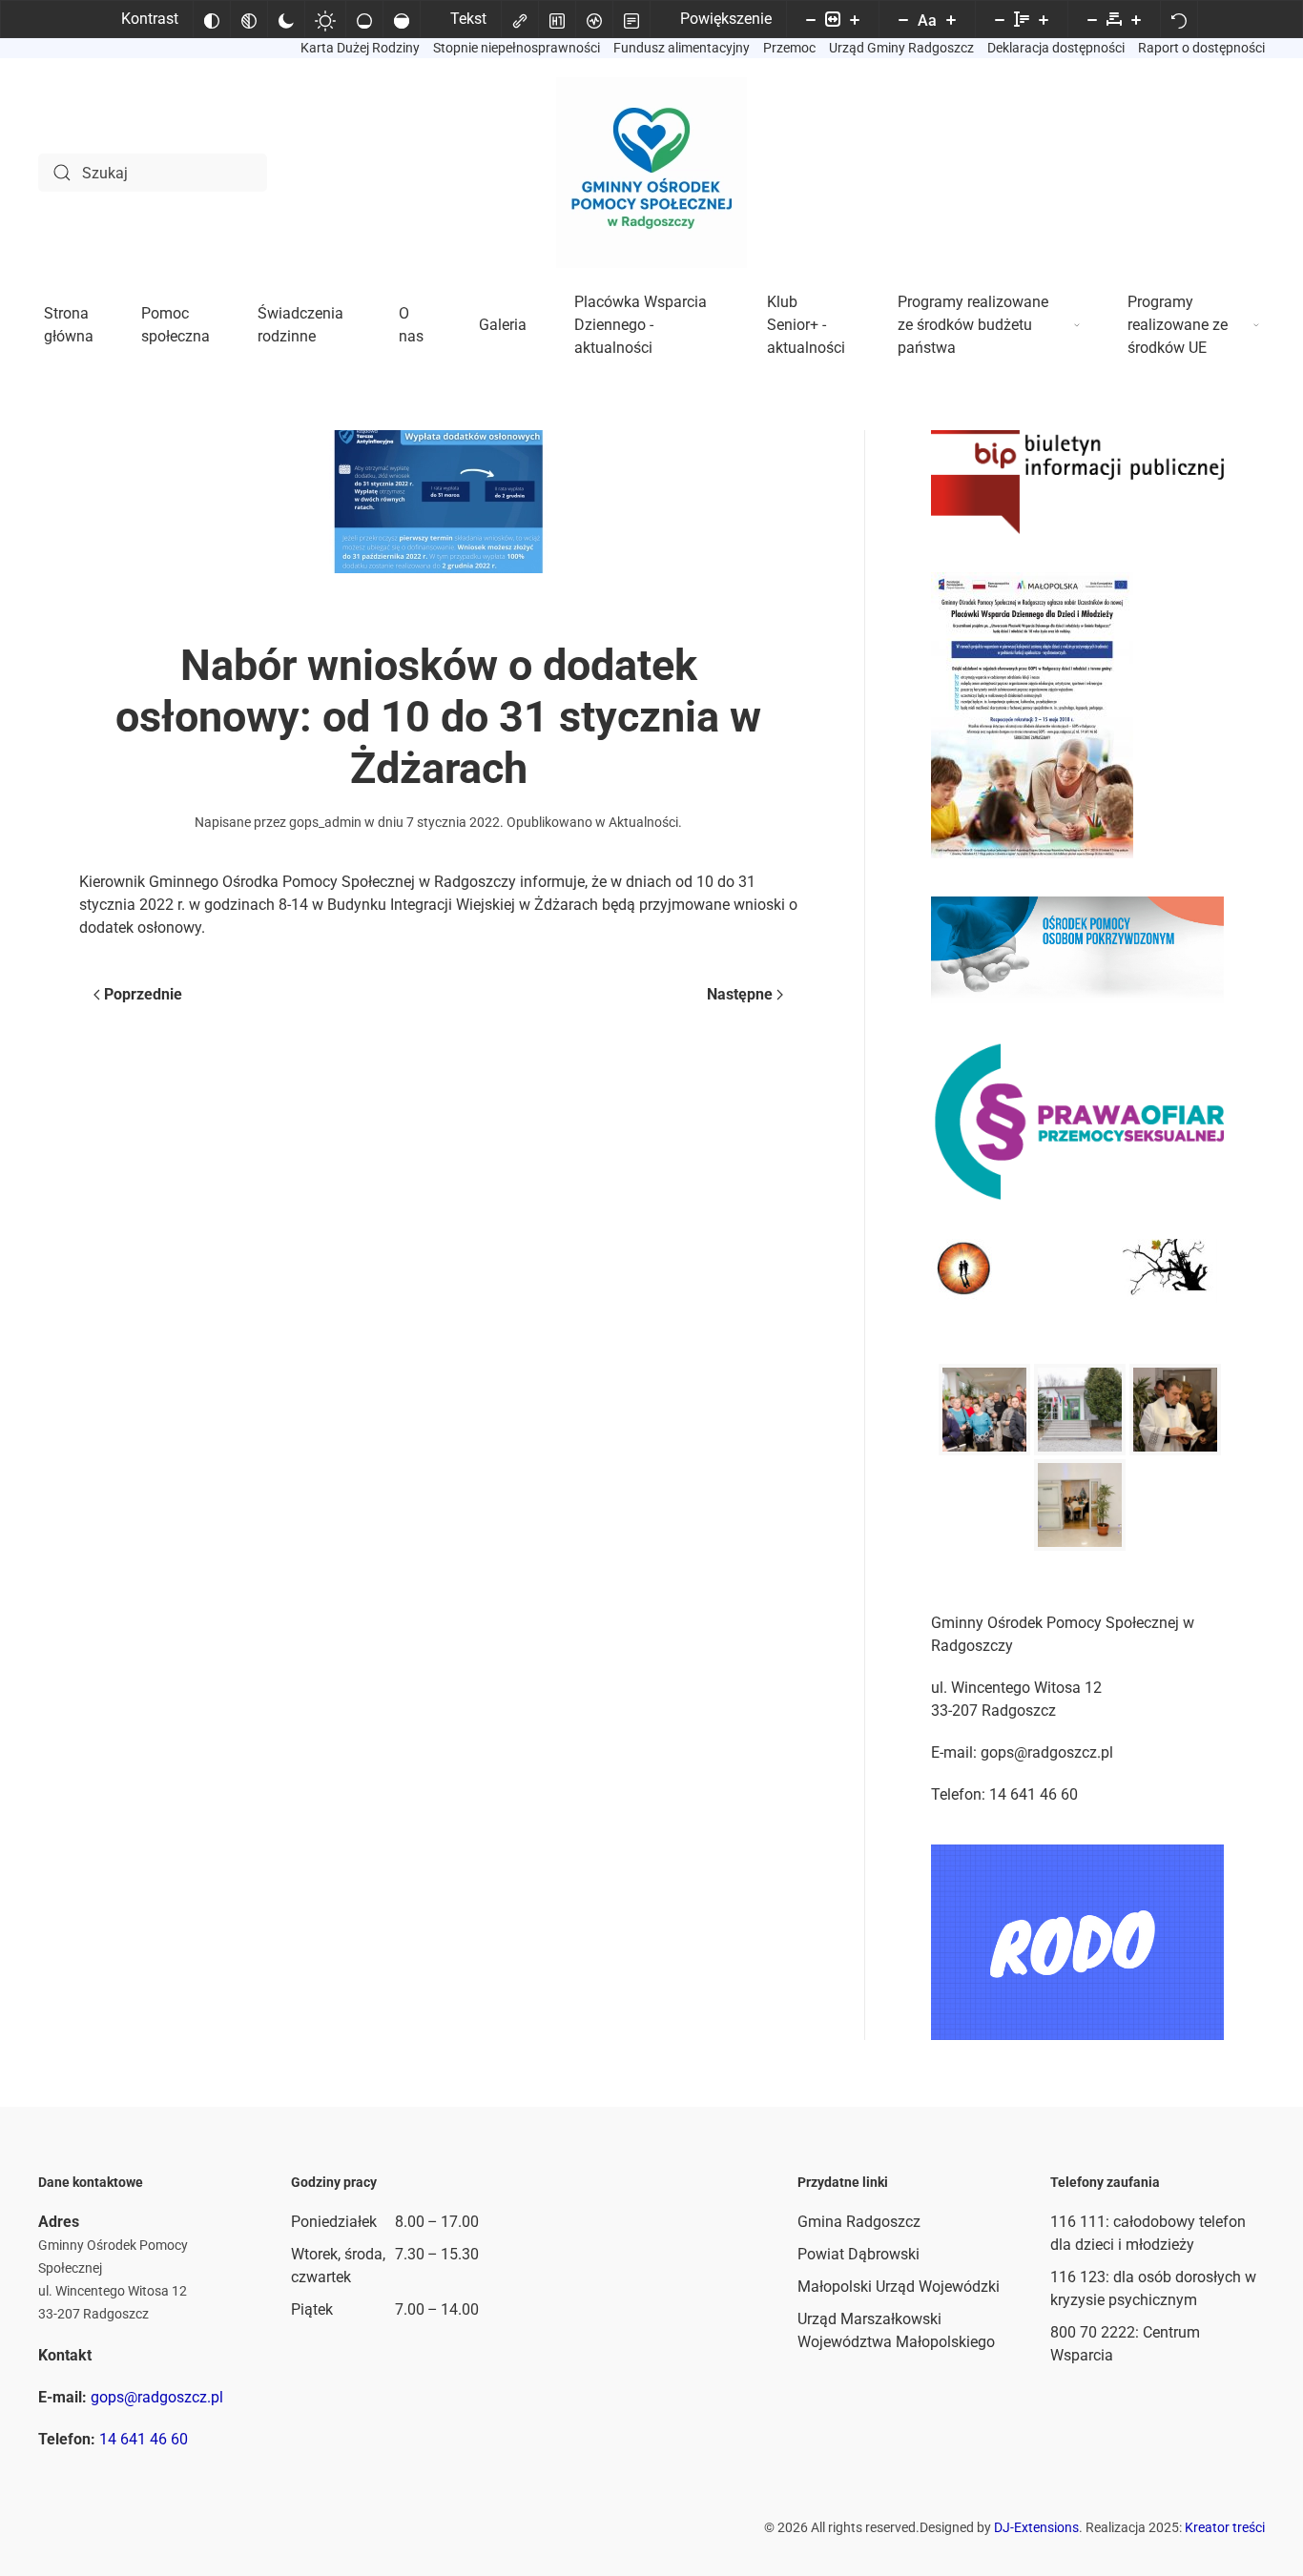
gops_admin (325, 822)
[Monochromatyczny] (249, 19)
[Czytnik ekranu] (594, 19)
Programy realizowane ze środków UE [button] (1178, 325)
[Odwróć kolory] (212, 19)
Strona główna (69, 325)
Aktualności (643, 822)
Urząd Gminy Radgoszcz (901, 48)
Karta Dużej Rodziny (360, 48)
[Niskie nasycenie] (364, 19)
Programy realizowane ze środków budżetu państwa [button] (973, 325)
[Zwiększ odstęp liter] (1136, 19)
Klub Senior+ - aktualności (806, 325)
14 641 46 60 (144, 2439)
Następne (740, 994)
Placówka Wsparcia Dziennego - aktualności (641, 325)
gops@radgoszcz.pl (157, 2397)
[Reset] (1179, 19)
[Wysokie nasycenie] (402, 19)
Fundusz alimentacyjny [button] (682, 48)
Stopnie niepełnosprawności (517, 48)
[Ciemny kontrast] (286, 19)
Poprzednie (143, 994)
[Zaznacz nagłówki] (557, 19)
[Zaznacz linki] (520, 19)
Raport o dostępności (1201, 48)
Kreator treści (1225, 2527)
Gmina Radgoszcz (859, 2222)
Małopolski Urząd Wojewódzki (899, 2287)
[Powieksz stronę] (855, 19)
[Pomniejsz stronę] (811, 19)
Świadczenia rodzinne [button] (300, 325)
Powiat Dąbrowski (858, 2254)
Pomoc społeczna (176, 325)
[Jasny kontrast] (325, 19)
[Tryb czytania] (631, 19)
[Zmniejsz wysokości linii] (1000, 19)
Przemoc (789, 48)
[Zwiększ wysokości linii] (1044, 19)
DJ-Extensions (1036, 2527)
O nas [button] (411, 325)
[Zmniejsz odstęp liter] (1092, 19)
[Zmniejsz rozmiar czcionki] (903, 19)
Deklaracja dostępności (1056, 48)
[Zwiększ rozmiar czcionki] (951, 19)
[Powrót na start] (651, 173)
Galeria (503, 325)
